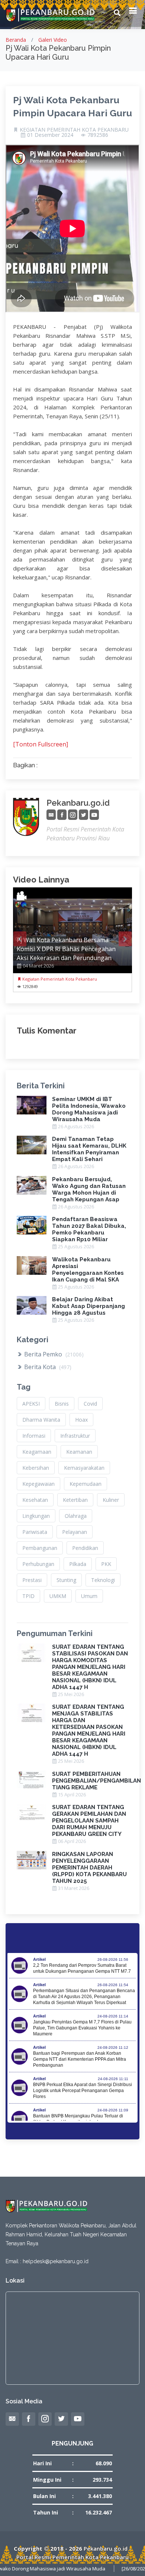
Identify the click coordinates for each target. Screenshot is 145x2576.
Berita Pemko (53, 1354)
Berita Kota (47, 1367)
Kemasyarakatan (84, 1468)
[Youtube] (94, 815)
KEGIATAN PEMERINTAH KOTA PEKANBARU (74, 130)
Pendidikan (85, 1548)
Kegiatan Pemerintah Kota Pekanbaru (59, 979)
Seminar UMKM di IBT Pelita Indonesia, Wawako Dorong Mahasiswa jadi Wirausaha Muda (89, 1109)
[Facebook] (62, 815)
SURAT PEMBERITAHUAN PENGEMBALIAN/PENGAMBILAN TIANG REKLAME (96, 1781)
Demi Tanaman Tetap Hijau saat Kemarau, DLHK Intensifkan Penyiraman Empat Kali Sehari (89, 1149)
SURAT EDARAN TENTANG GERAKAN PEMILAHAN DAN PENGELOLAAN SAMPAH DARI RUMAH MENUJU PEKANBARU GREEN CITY (89, 1821)
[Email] (51, 815)
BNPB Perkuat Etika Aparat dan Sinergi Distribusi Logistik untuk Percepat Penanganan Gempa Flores (83, 2091)
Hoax (81, 1420)
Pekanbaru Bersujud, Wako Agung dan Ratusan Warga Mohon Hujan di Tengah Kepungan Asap (89, 1189)
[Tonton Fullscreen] (41, 744)
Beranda (16, 40)
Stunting (66, 1580)
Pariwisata (35, 1532)
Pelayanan (75, 1532)
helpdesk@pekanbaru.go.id (56, 2261)
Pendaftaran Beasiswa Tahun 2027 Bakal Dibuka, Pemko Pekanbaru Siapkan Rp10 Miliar (89, 1229)
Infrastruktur (75, 1436)
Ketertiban (75, 1500)
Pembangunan (40, 1548)
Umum (89, 1596)
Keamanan (79, 1452)
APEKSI (31, 1404)
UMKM (58, 1596)
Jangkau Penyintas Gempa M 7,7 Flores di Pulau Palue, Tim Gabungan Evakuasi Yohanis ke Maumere (82, 2028)
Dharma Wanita (41, 1420)
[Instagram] (73, 815)
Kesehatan (35, 1500)
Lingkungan (36, 1516)
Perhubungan (38, 1564)
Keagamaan (37, 1452)
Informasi (34, 1436)
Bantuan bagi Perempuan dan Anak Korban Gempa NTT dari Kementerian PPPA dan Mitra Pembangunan (80, 2059)
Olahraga (76, 1516)
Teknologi (103, 1580)
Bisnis (62, 1404)
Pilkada (78, 1564)
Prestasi (32, 1580)
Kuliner (111, 1500)
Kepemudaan (86, 1484)
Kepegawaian (38, 1484)
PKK (106, 1564)
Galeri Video (53, 40)
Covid (90, 1404)
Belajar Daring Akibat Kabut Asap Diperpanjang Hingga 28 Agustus (88, 1306)
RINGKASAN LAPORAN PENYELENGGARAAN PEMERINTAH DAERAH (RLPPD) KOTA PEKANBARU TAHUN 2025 (89, 1868)
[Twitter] (83, 815)
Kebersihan (36, 1468)
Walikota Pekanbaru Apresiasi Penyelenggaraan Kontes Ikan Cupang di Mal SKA (88, 1270)
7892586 (98, 135)
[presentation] (20, 939)
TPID (28, 1596)
